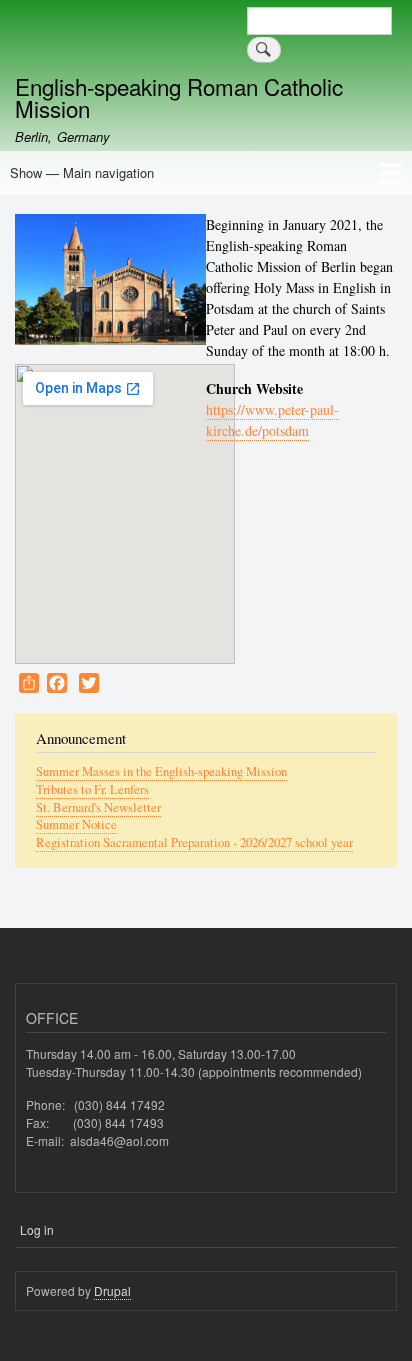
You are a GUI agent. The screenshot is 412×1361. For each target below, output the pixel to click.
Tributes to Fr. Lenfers (92, 789)
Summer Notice (76, 824)
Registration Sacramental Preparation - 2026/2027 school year (194, 842)
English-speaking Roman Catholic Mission (179, 97)
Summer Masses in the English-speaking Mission (161, 771)
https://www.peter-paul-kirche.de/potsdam (272, 420)
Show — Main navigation (82, 172)
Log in (37, 1229)
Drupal (112, 1290)
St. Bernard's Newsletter (98, 807)
